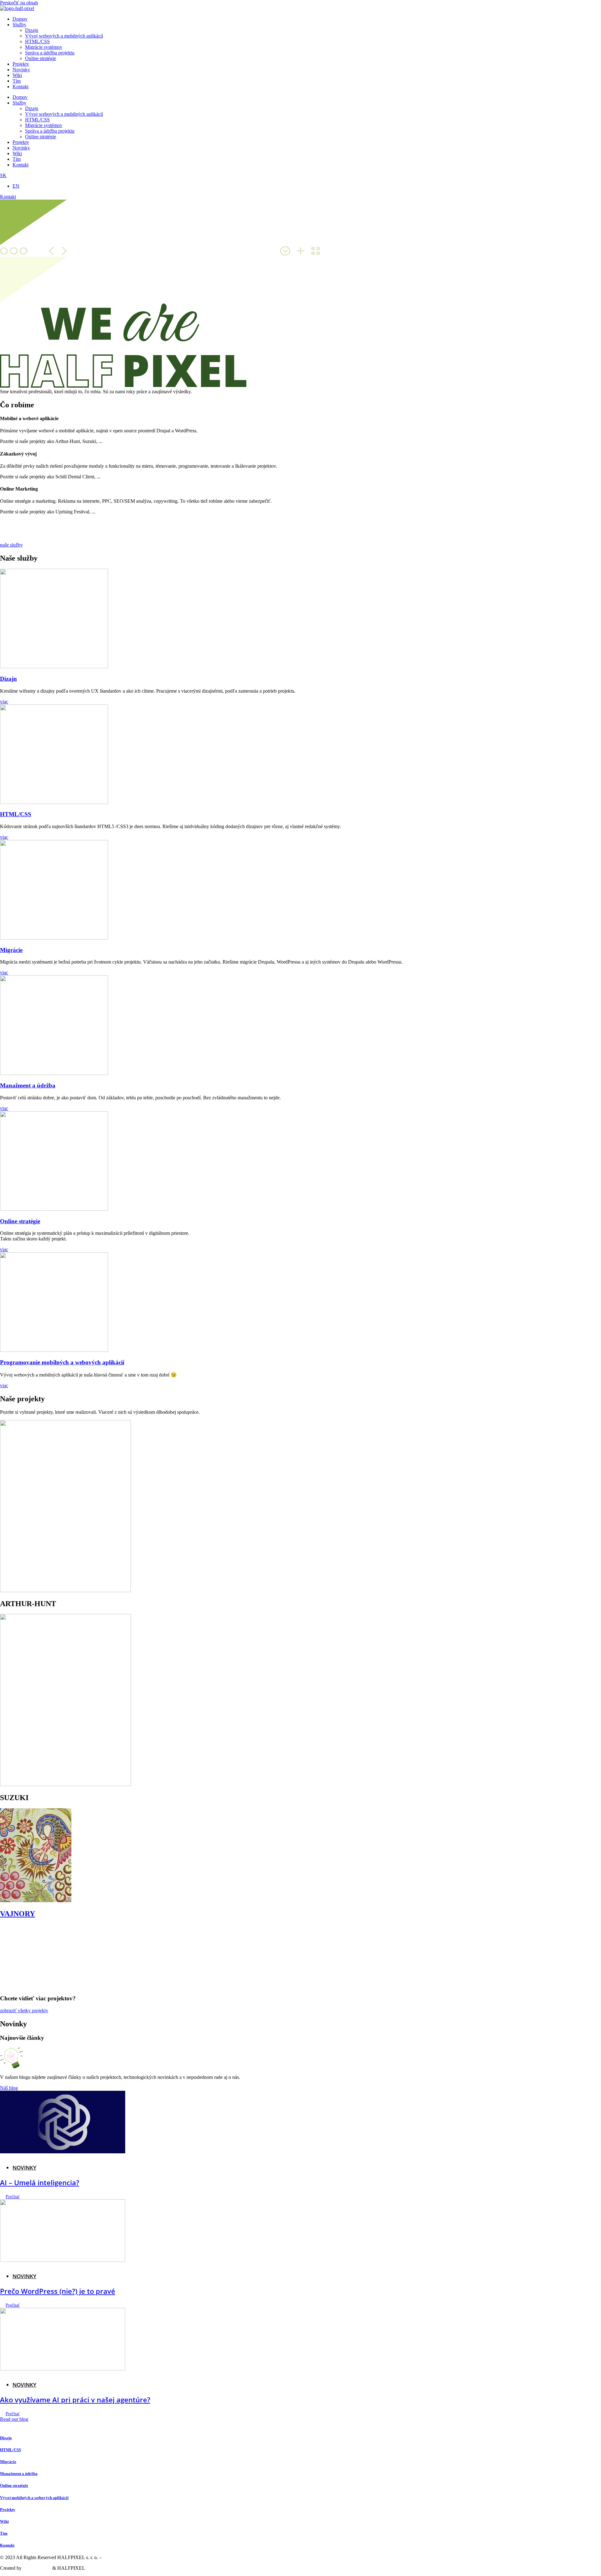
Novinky (21, 70)
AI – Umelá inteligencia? (40, 2182)
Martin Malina (37, 2568)
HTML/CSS (37, 41)
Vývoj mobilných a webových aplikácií (34, 2498)
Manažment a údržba (28, 1085)
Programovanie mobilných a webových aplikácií (62, 1362)
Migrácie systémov (44, 47)
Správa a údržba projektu (50, 53)
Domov (20, 19)
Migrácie (11, 950)
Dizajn (32, 30)
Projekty (21, 64)
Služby (19, 25)
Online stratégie (41, 58)
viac (4, 702)
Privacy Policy (117, 2557)
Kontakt (21, 87)
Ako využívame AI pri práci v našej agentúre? (75, 2400)
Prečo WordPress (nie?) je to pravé (58, 2291)
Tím (17, 81)
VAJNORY (18, 1914)
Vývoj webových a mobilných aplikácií (64, 36)
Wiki (17, 75)
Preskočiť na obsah (19, 3)
